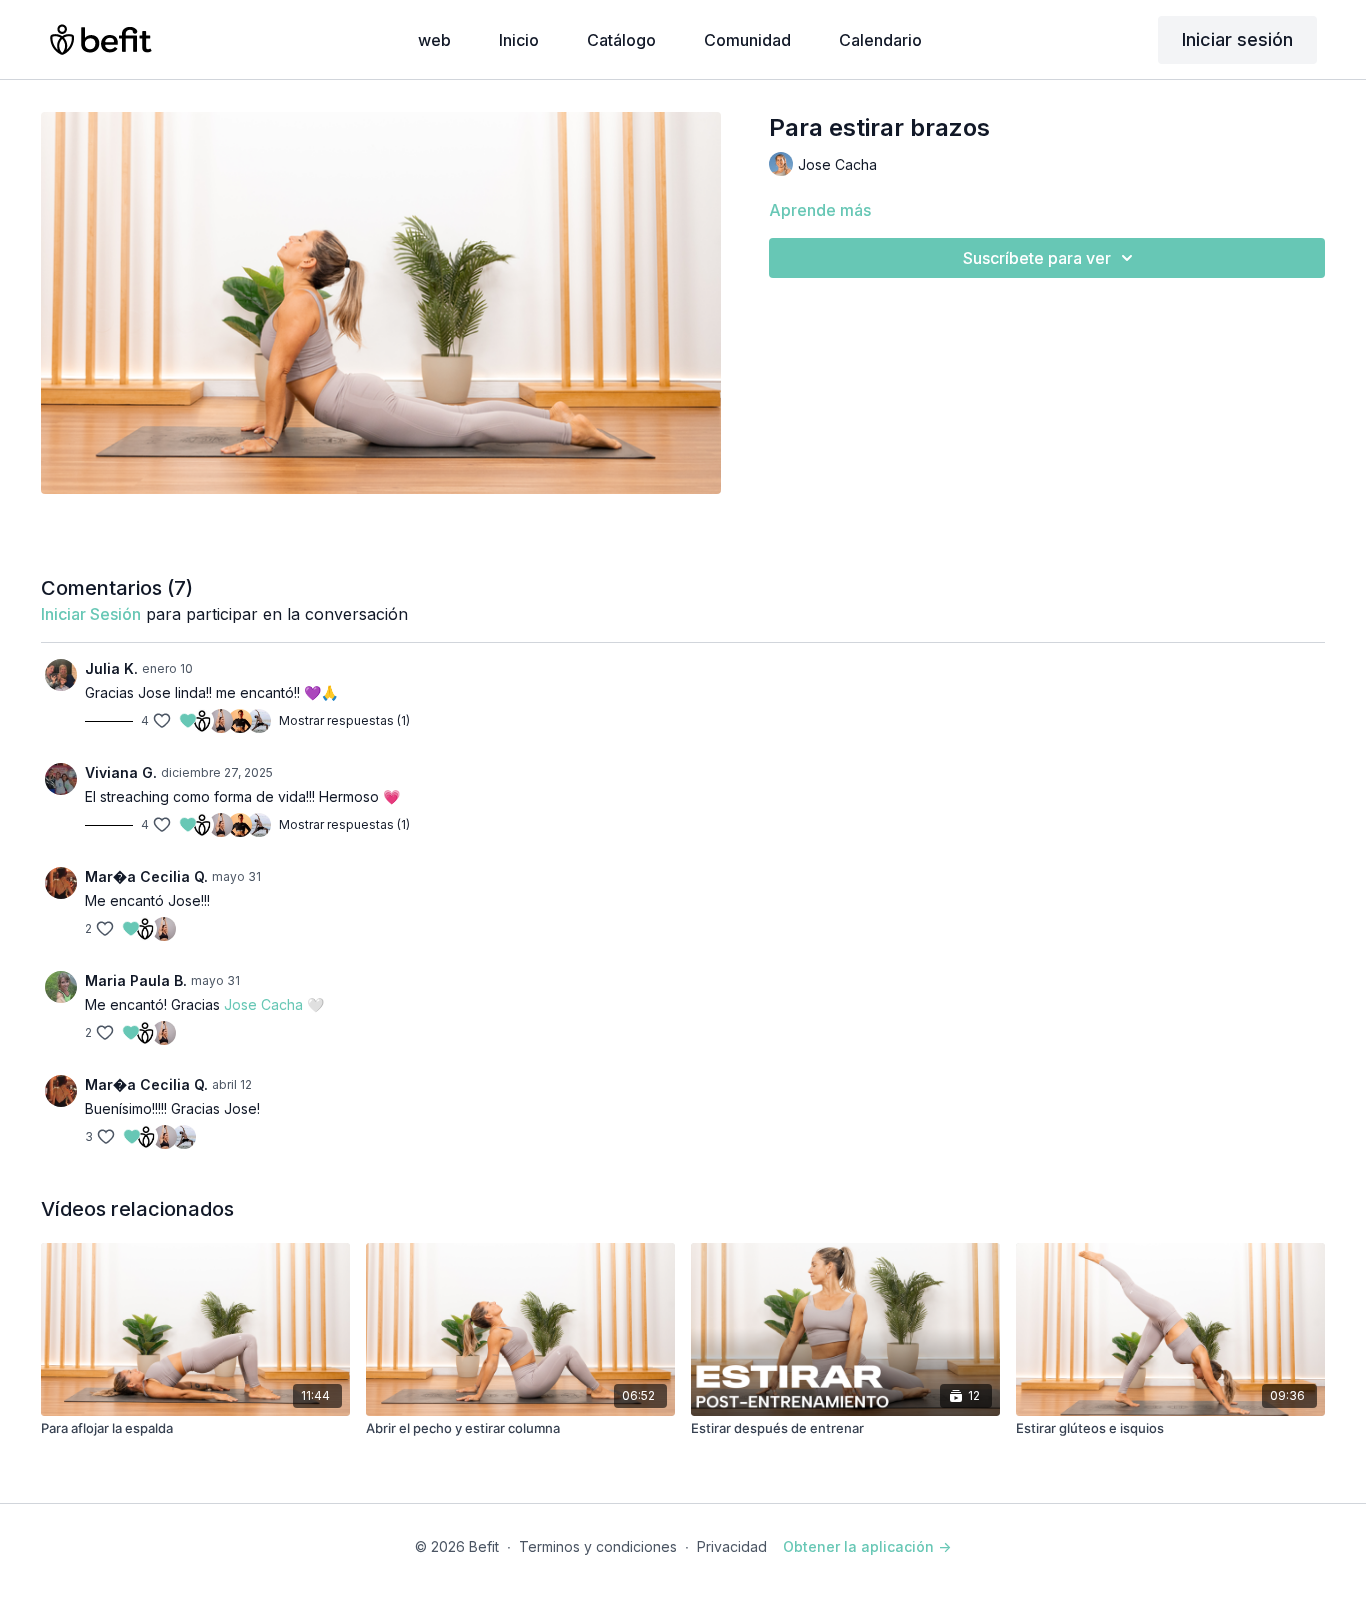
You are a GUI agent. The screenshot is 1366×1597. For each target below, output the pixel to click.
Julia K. (111, 668)
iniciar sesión (91, 614)
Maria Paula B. (136, 980)
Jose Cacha (263, 1004)
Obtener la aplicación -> (867, 1546)
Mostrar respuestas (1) (344, 720)
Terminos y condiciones (598, 1546)
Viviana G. (121, 772)
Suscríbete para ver (1037, 258)
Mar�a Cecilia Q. (146, 876)
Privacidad (732, 1546)
